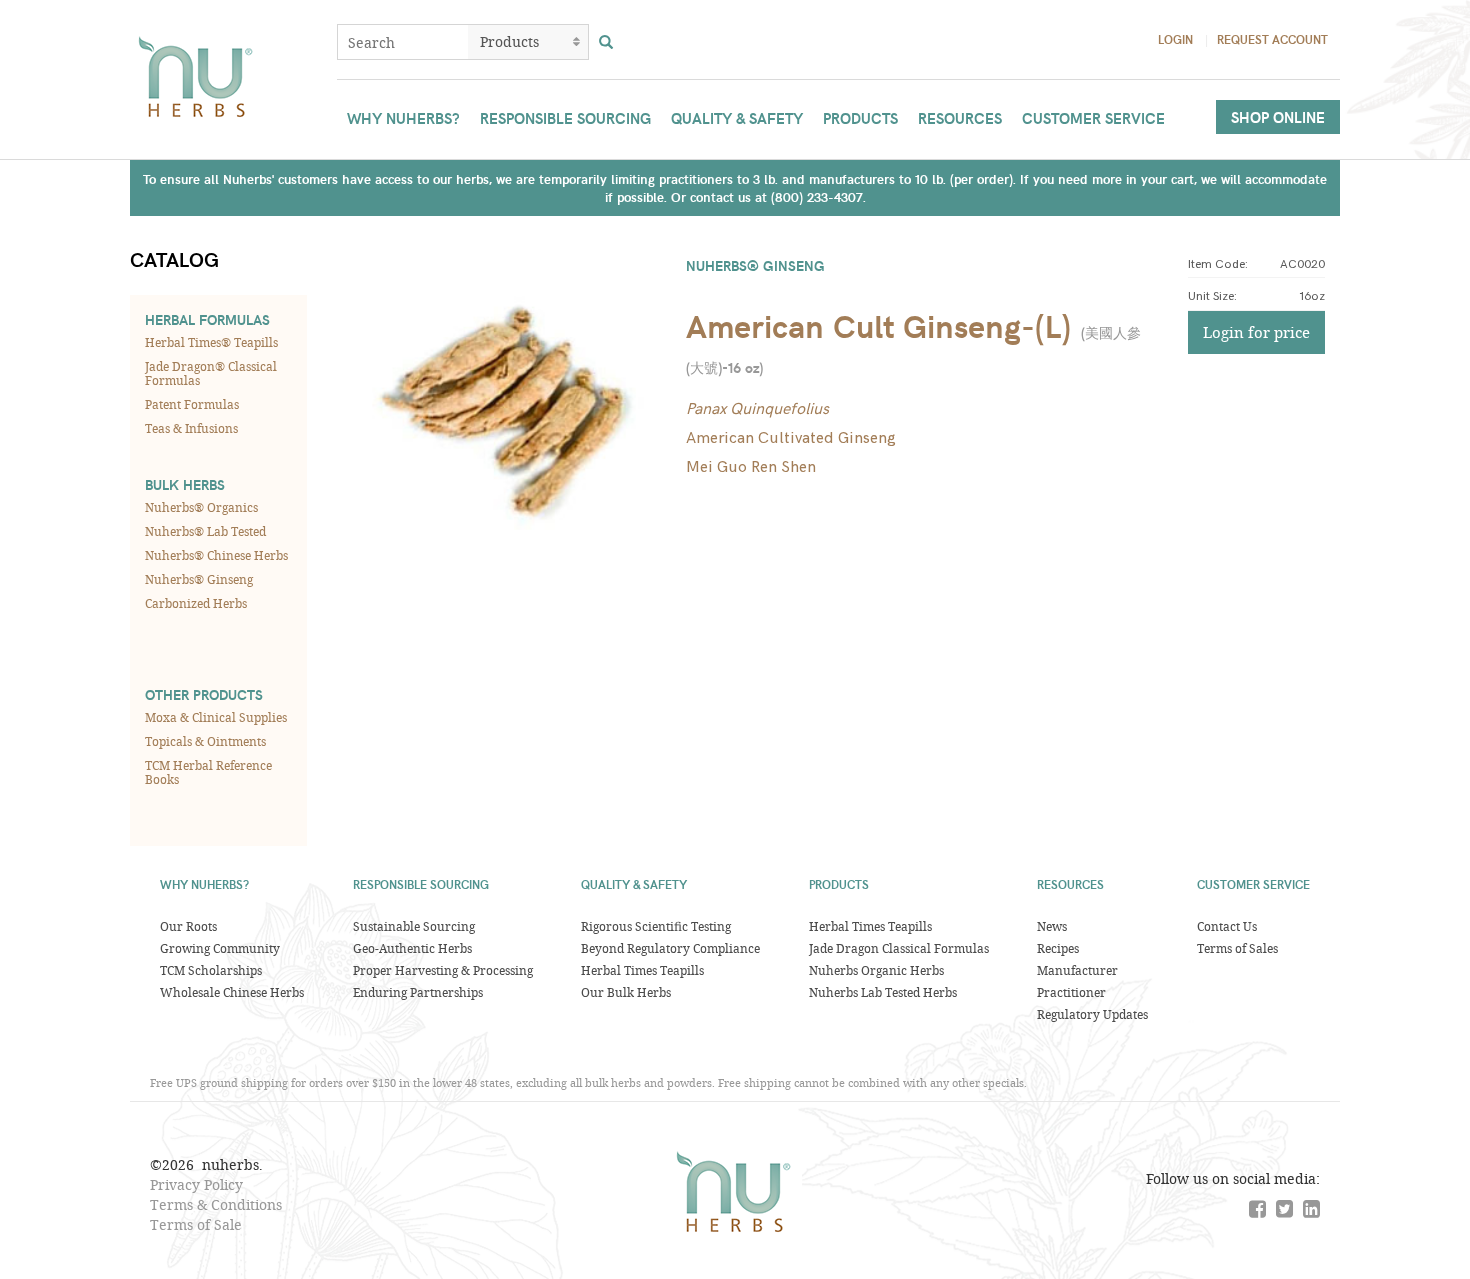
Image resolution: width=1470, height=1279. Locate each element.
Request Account (1272, 39)
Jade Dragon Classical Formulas (899, 948)
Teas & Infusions (191, 428)
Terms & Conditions (216, 1204)
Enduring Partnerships (418, 992)
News (1052, 926)
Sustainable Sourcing (414, 926)
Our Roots (188, 926)
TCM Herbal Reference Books (208, 772)
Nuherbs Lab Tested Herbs (883, 992)
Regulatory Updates (1092, 1014)
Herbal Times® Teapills (211, 342)
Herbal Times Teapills (642, 970)
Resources (960, 118)
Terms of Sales (1237, 948)
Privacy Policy (196, 1184)
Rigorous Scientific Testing (656, 926)
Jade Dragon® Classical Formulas (211, 373)
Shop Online (1278, 117)
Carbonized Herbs (196, 603)
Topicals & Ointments (205, 741)
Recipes (1058, 948)
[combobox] (403, 42)
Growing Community (220, 948)
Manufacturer (1077, 970)
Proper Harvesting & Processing (443, 970)
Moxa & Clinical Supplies (216, 717)
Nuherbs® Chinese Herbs (216, 555)
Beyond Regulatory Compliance (670, 948)
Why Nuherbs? (403, 118)
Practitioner (1071, 992)
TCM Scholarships (211, 970)
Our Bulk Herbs (626, 992)
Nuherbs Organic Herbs (876, 970)
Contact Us (1227, 926)
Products (860, 118)
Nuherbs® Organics (201, 507)
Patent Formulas (192, 404)
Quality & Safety (737, 118)
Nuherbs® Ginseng (199, 579)
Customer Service (1093, 118)
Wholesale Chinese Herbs (232, 992)
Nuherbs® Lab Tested (205, 531)
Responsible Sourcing (565, 118)
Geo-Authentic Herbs (412, 948)
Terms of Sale (196, 1224)
